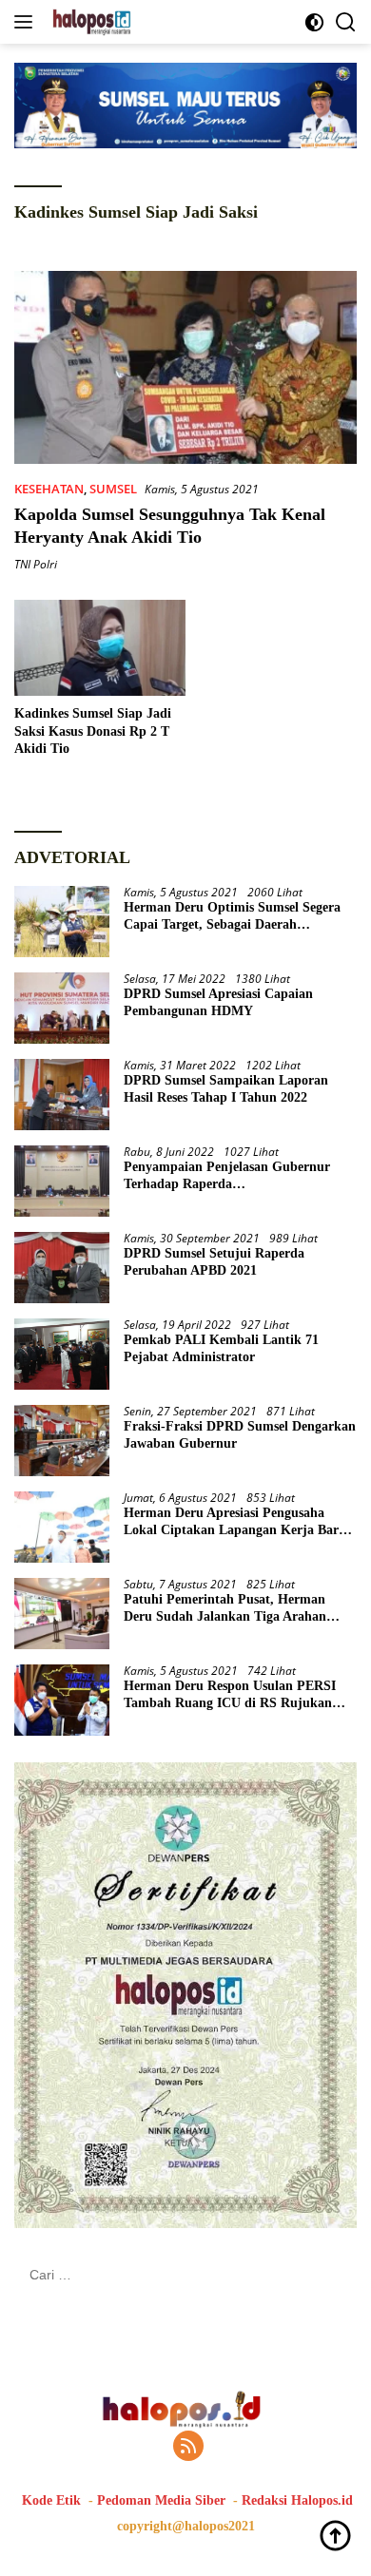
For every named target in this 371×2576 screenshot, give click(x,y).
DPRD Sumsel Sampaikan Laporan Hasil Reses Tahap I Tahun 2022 (226, 1089)
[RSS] (188, 2447)
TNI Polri (36, 564)
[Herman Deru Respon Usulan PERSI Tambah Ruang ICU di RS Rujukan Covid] (62, 1700)
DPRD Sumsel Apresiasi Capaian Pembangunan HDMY (218, 1002)
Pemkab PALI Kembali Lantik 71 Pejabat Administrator (221, 1348)
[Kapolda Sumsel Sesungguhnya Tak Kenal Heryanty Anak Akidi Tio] (185, 367)
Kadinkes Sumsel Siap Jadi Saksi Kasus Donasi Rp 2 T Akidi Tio (93, 731)
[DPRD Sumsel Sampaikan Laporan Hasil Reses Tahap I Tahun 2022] (62, 1095)
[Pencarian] (346, 22)
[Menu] (27, 22)
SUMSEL (113, 489)
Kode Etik (51, 2500)
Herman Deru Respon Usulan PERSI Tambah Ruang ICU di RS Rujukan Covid (230, 1695)
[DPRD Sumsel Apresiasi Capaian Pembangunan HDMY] (62, 1008)
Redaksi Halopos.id (297, 2500)
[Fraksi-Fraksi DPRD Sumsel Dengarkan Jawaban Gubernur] (62, 1441)
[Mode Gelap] (314, 22)
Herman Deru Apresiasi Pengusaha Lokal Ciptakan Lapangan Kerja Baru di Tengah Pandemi (235, 1522)
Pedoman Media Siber (161, 2500)
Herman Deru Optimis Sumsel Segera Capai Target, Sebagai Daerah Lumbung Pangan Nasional (232, 917)
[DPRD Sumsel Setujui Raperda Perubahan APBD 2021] (62, 1268)
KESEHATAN (49, 489)
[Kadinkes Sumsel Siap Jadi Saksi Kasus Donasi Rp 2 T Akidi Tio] (100, 648)
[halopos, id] (135, 22)
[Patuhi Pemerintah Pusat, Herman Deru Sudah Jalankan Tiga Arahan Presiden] (62, 1614)
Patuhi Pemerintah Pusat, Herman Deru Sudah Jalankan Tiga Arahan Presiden (225, 1609)
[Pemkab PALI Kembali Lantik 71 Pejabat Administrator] (62, 1354)
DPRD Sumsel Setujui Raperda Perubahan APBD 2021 (214, 1262)
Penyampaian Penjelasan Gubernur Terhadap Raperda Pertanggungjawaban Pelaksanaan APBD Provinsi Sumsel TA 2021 (227, 1176)
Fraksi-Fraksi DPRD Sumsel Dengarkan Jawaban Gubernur (240, 1435)
